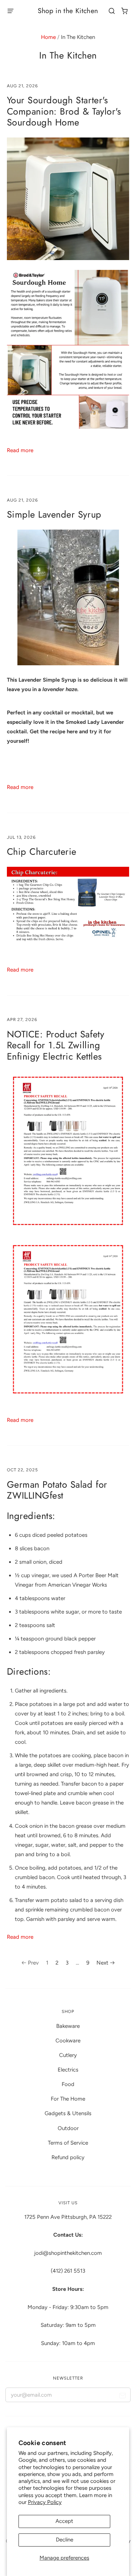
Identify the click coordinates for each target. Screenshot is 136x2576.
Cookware (68, 2041)
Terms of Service (68, 2143)
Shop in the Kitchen (68, 11)
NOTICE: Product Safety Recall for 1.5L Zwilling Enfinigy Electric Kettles (55, 1045)
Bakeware (68, 2026)
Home (48, 37)
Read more (20, 450)
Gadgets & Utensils (68, 2113)
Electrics (68, 2070)
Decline (65, 2540)
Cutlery (68, 2055)
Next (102, 1963)
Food (68, 2084)
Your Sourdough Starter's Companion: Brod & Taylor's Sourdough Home (64, 111)
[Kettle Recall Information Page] (68, 1397)
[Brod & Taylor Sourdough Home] (68, 427)
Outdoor (68, 2128)
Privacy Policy (45, 2502)
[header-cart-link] (125, 11)
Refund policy (68, 2157)
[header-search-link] (112, 11)
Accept (64, 2521)
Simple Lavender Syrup (54, 515)
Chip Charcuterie (42, 852)
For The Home (68, 2099)
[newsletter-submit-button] (122, 2396)
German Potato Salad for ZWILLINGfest (57, 1490)
